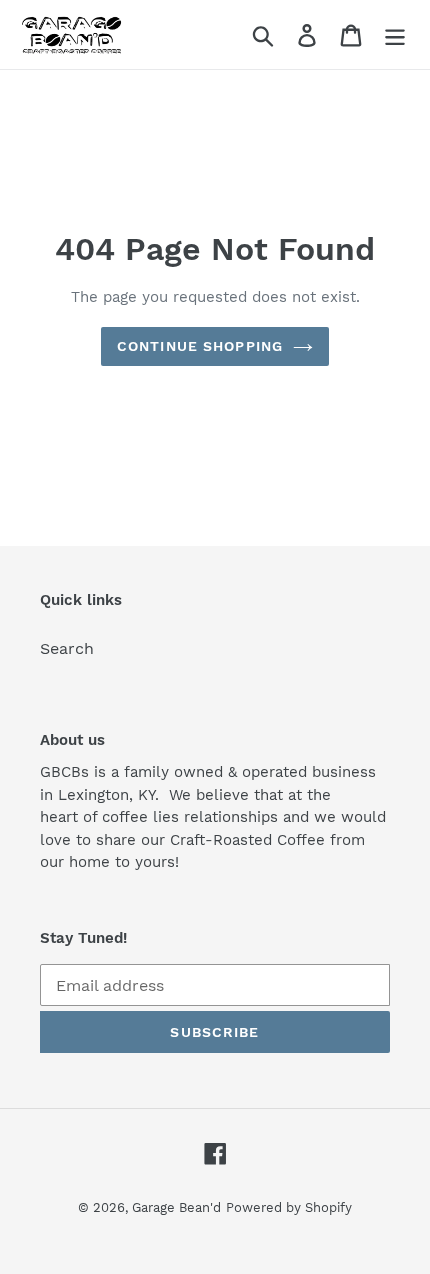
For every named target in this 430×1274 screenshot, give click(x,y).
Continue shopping (200, 346)
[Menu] (395, 34)
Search (67, 648)
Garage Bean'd (176, 1207)
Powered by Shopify (289, 1207)
